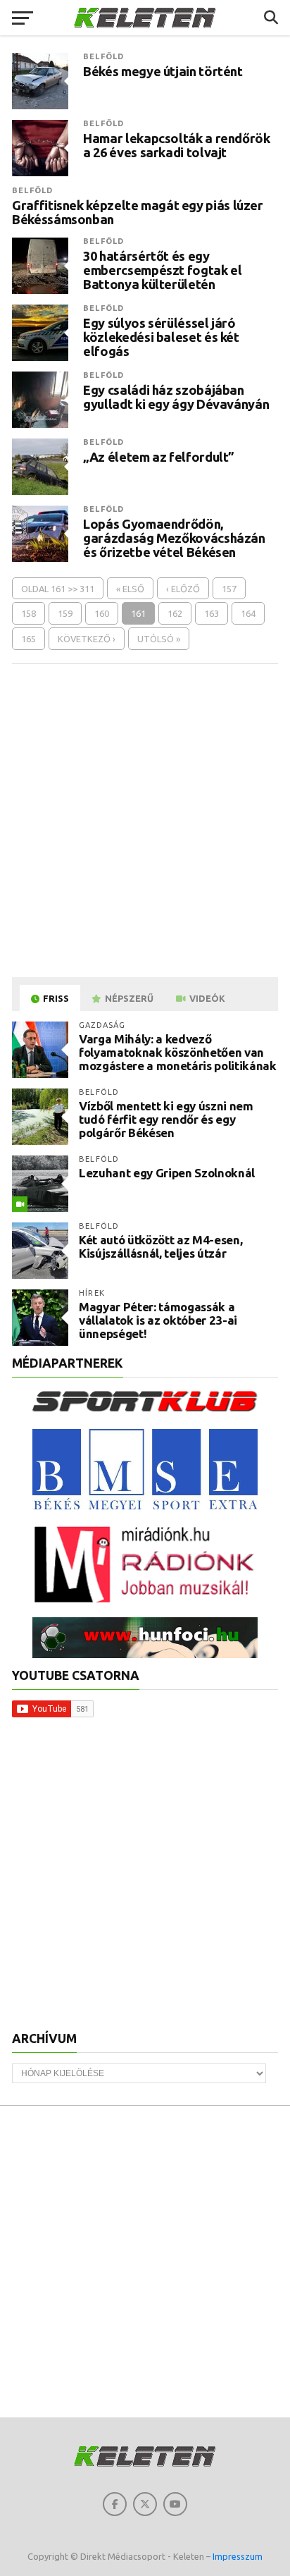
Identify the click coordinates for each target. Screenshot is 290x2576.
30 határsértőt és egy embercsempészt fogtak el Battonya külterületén (162, 270)
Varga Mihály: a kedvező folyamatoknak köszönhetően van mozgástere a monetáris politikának (177, 1052)
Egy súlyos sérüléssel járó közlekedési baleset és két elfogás (161, 337)
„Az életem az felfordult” (159, 457)
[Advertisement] (145, 820)
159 (65, 613)
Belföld (103, 56)
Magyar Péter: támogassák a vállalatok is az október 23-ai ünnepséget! (158, 1320)
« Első (130, 589)
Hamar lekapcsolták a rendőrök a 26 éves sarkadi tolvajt (176, 145)
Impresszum (238, 2556)
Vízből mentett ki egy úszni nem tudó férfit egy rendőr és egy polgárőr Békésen (166, 1119)
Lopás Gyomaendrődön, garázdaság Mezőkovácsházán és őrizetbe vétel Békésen (174, 538)
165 (29, 639)
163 (212, 613)
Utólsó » (159, 639)
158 (29, 613)
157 (229, 589)
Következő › (87, 639)
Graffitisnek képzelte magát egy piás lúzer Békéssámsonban (138, 212)
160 (102, 613)
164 (248, 613)
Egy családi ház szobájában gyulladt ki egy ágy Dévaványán (176, 397)
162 (175, 613)
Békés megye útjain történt (163, 71)
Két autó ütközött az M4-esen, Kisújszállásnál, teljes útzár (160, 1246)
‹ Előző (183, 589)
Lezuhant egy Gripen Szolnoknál (167, 1173)
